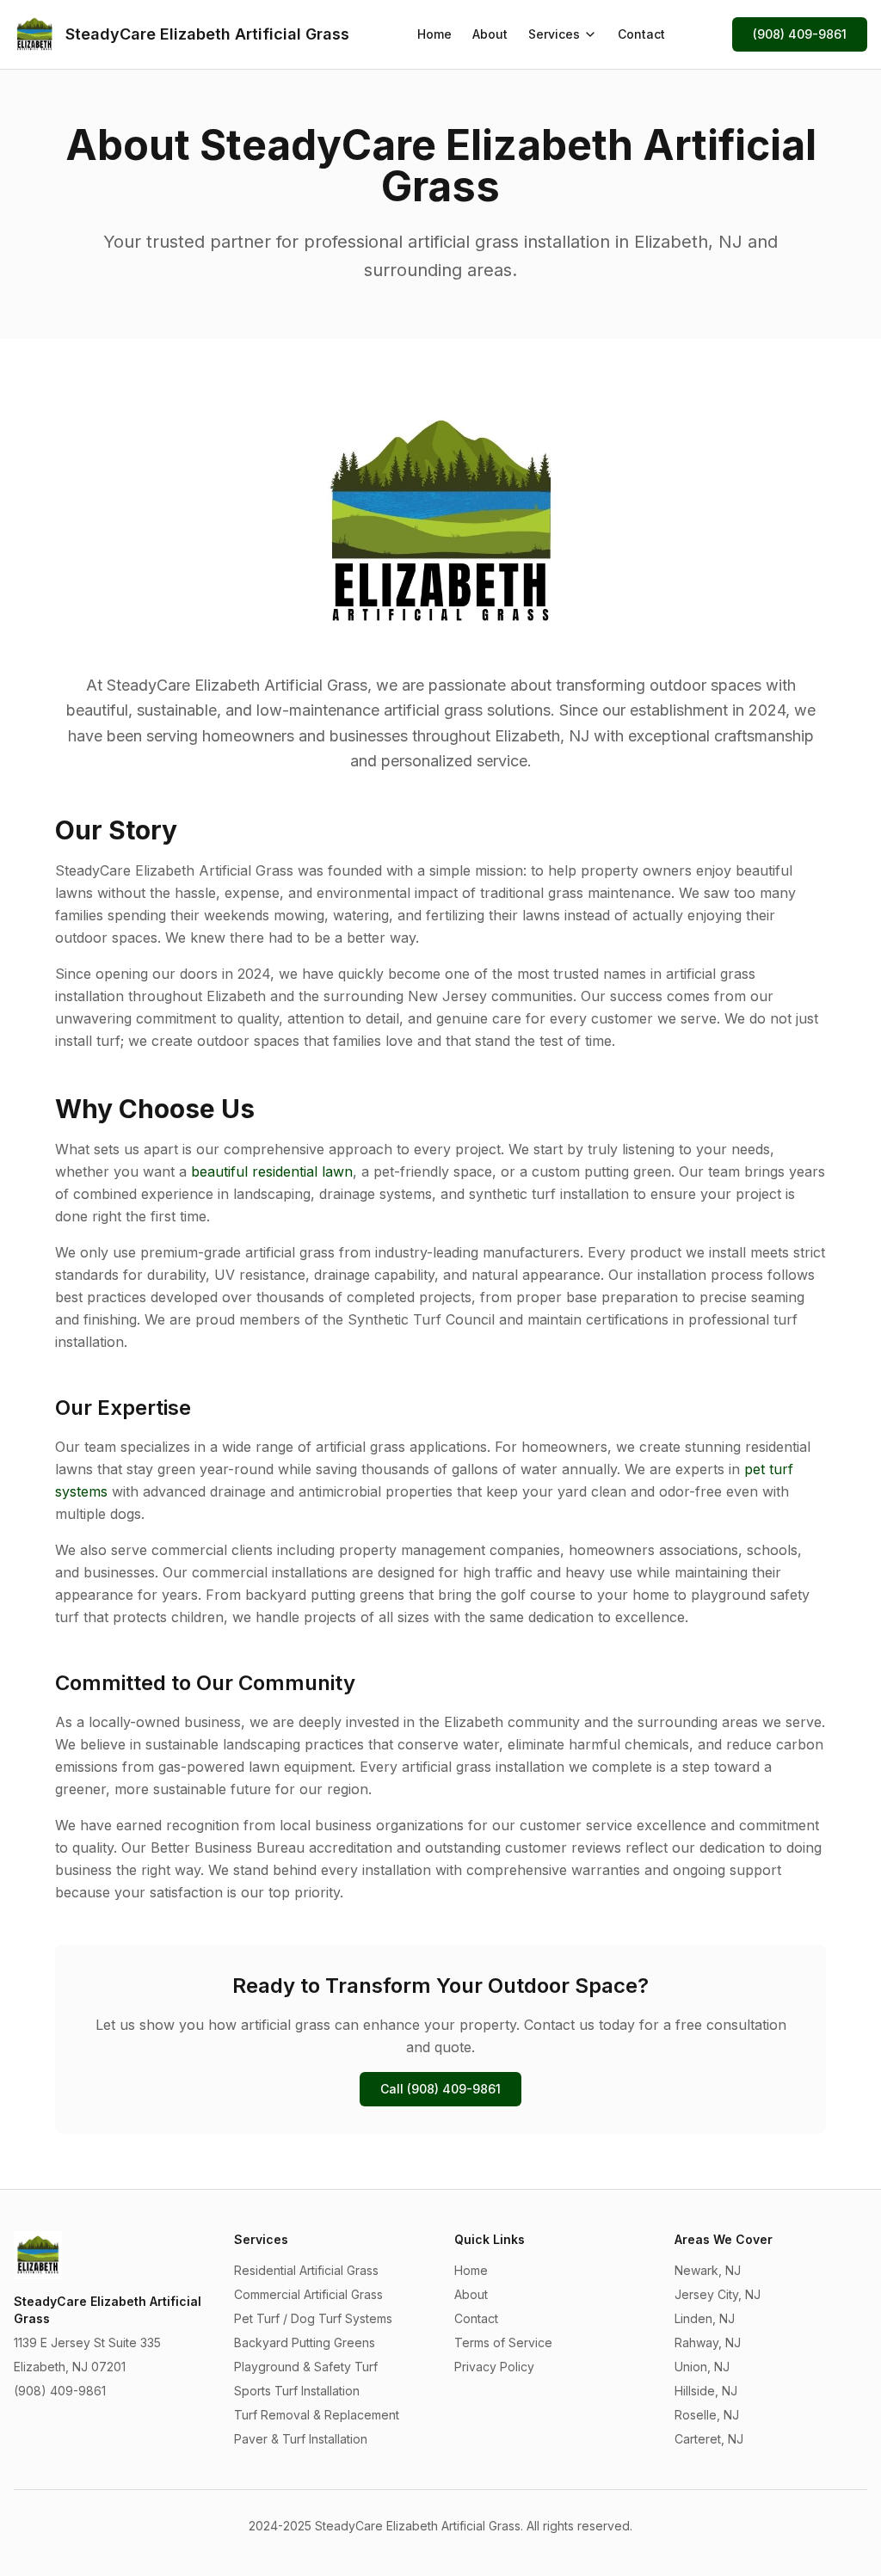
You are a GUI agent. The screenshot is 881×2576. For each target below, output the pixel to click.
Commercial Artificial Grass (308, 2294)
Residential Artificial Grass (306, 2270)
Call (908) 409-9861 (440, 2089)
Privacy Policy (494, 2367)
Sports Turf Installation (297, 2391)
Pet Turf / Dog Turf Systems (313, 2318)
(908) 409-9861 (800, 34)
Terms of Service (503, 2342)
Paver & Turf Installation (301, 2439)
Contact (641, 34)
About (490, 34)
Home (434, 34)
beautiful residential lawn (272, 1171)
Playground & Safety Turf (306, 2367)
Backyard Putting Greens (305, 2342)
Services (554, 34)
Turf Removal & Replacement (317, 2415)
